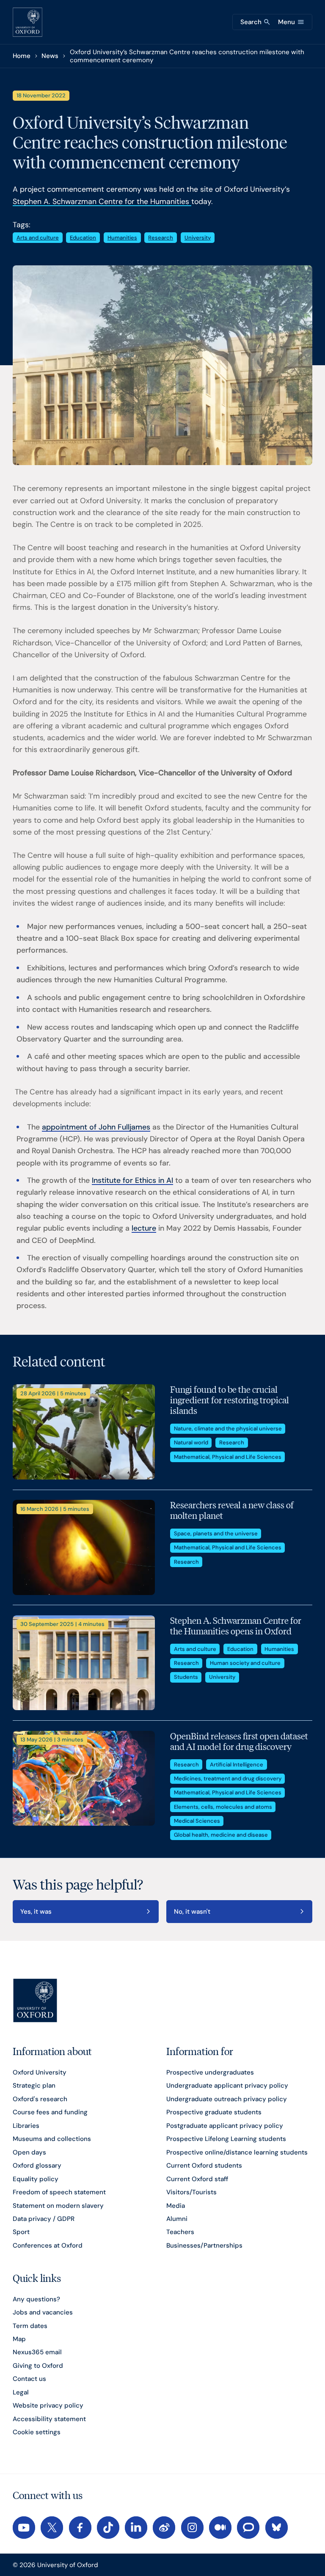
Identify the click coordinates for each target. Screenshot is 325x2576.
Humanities (122, 238)
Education (83, 238)
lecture (144, 1228)
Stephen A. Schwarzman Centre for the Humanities (102, 201)
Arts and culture (38, 238)
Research (161, 238)
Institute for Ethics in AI (132, 1180)
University (198, 238)
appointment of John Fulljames (96, 1127)
